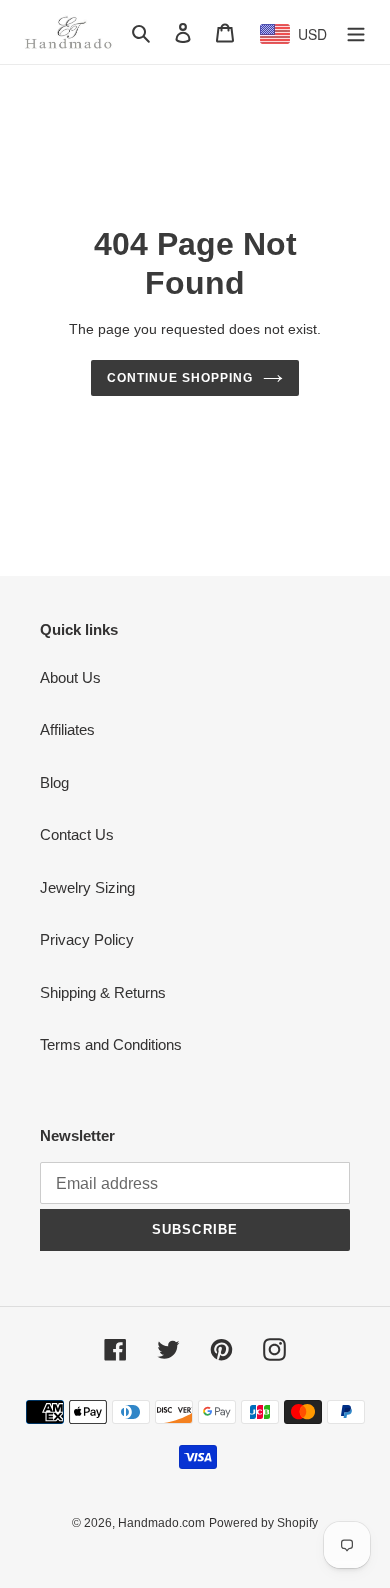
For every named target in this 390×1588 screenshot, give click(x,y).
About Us (70, 677)
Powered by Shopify (263, 1523)
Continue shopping (180, 378)
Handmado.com (161, 1523)
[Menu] (356, 32)
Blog (54, 782)
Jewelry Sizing (87, 887)
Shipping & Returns (103, 992)
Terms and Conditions (111, 1044)
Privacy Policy (87, 939)
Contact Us (77, 834)
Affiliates (67, 729)
